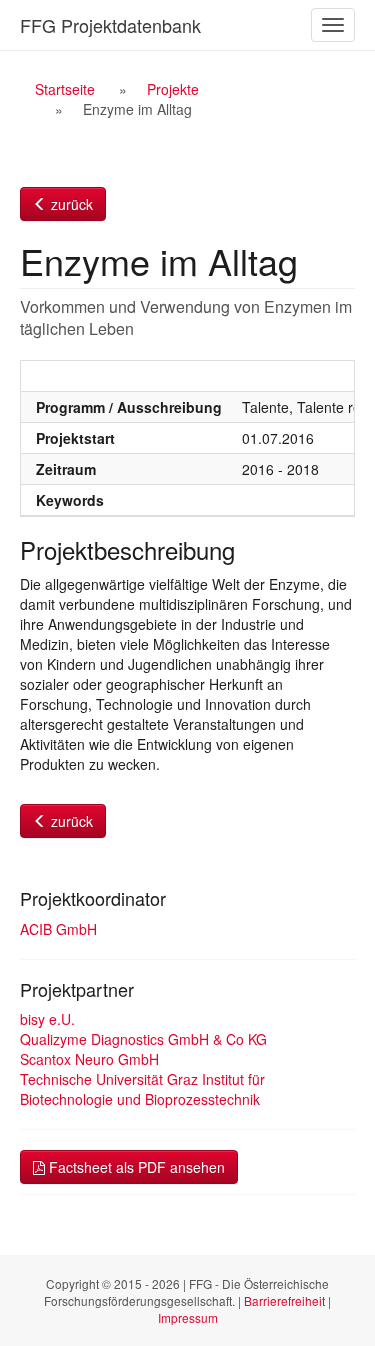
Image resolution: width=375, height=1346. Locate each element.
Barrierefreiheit (284, 1300)
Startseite (65, 89)
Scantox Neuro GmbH (89, 1059)
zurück (70, 204)
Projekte (173, 89)
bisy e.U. (47, 1019)
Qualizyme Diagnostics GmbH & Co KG (143, 1039)
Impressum (188, 1317)
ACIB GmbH (58, 929)
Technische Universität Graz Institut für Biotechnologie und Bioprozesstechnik (142, 1089)
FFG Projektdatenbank (110, 25)
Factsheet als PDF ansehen (135, 1167)
